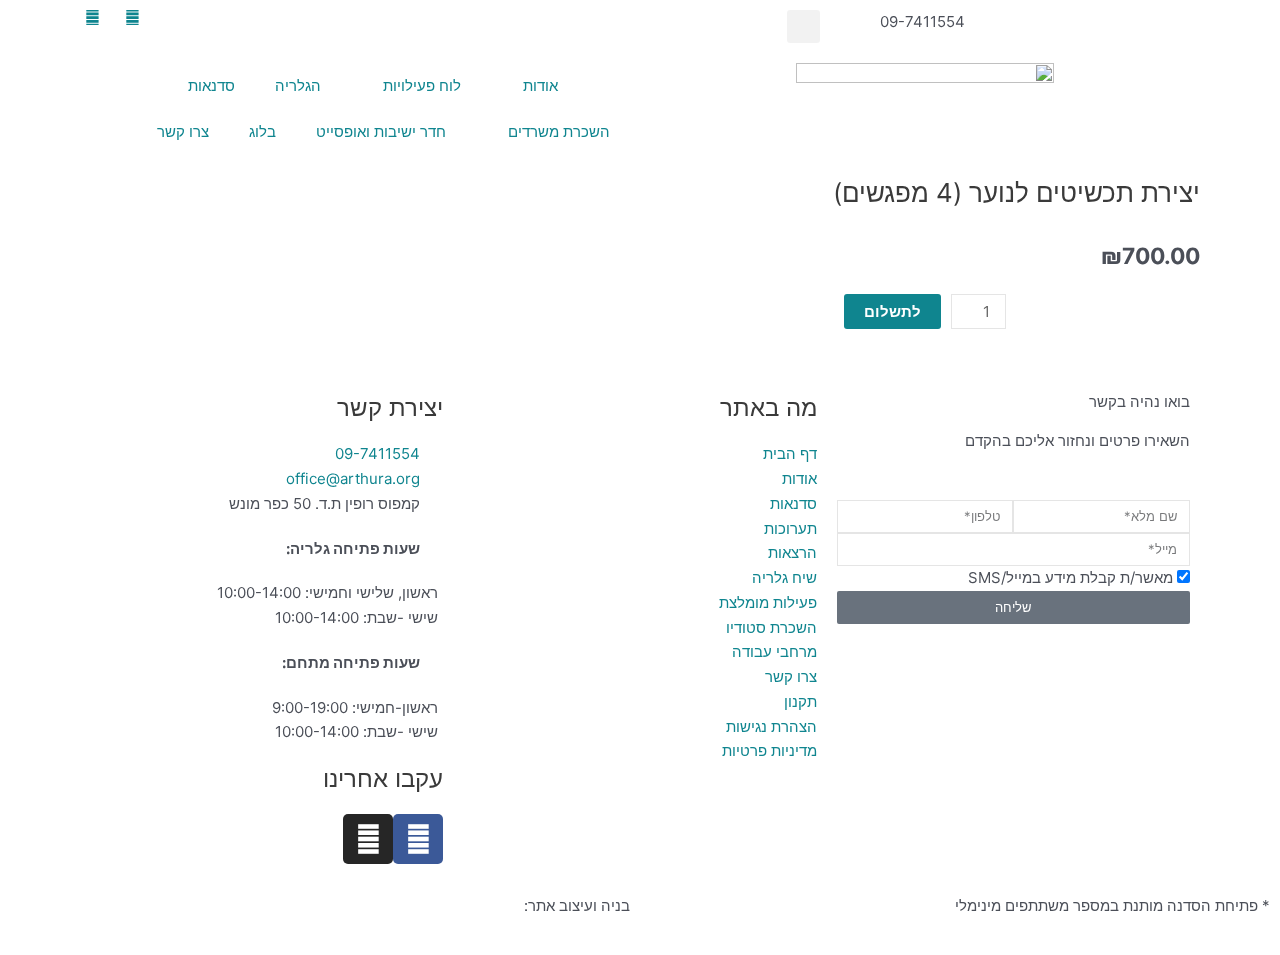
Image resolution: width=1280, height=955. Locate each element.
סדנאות (211, 85)
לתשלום (892, 311)
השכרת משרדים (559, 131)
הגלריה (298, 85)
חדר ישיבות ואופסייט (381, 131)
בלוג (262, 131)
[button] (803, 26)
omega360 (482, 905)
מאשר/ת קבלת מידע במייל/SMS (1070, 577)
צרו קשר (183, 131)
